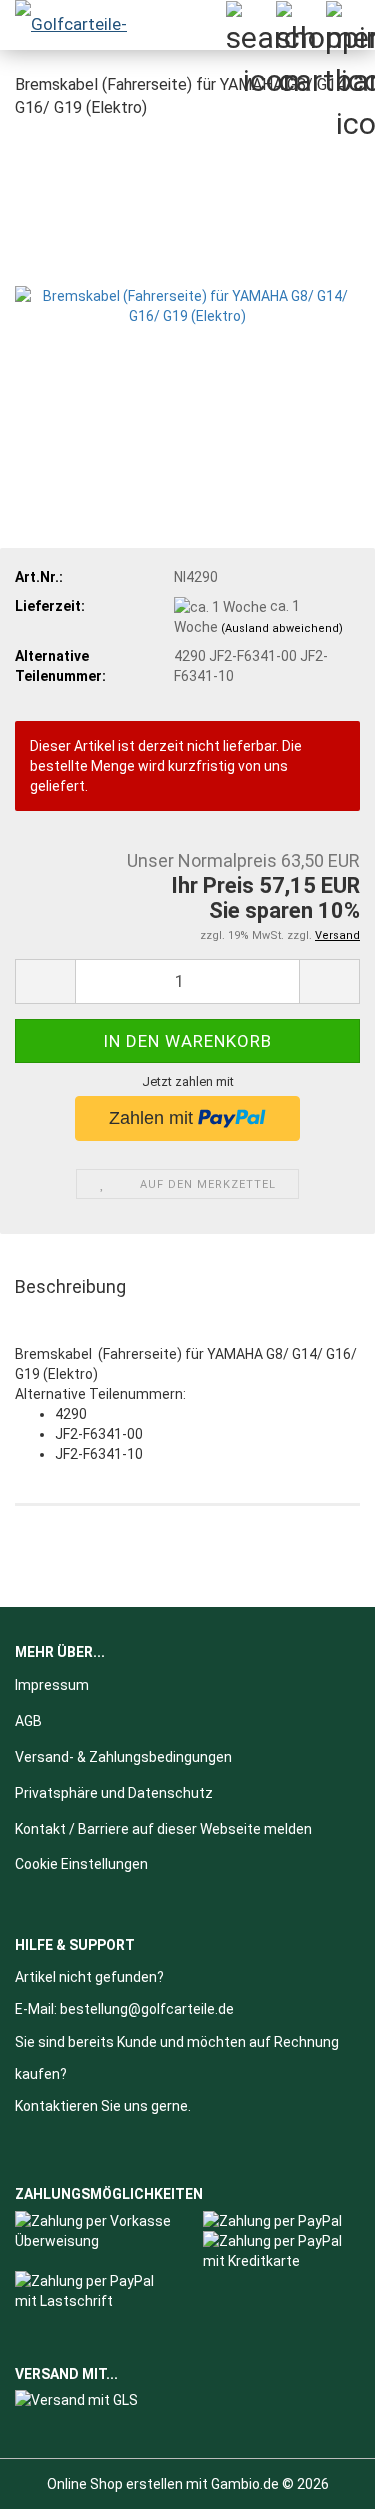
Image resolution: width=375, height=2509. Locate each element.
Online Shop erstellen (115, 2484)
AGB (28, 1721)
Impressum (52, 1685)
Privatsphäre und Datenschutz (114, 1793)
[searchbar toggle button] (250, 25)
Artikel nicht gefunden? (89, 1977)
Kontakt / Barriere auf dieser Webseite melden (163, 1829)
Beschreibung (70, 1286)
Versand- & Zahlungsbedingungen (123, 1757)
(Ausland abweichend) (282, 628)
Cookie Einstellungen (81, 1864)
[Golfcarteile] (80, 25)
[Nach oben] (320, 2479)
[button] (45, 981)
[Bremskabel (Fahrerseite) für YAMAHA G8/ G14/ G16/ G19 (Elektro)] (187, 286)
